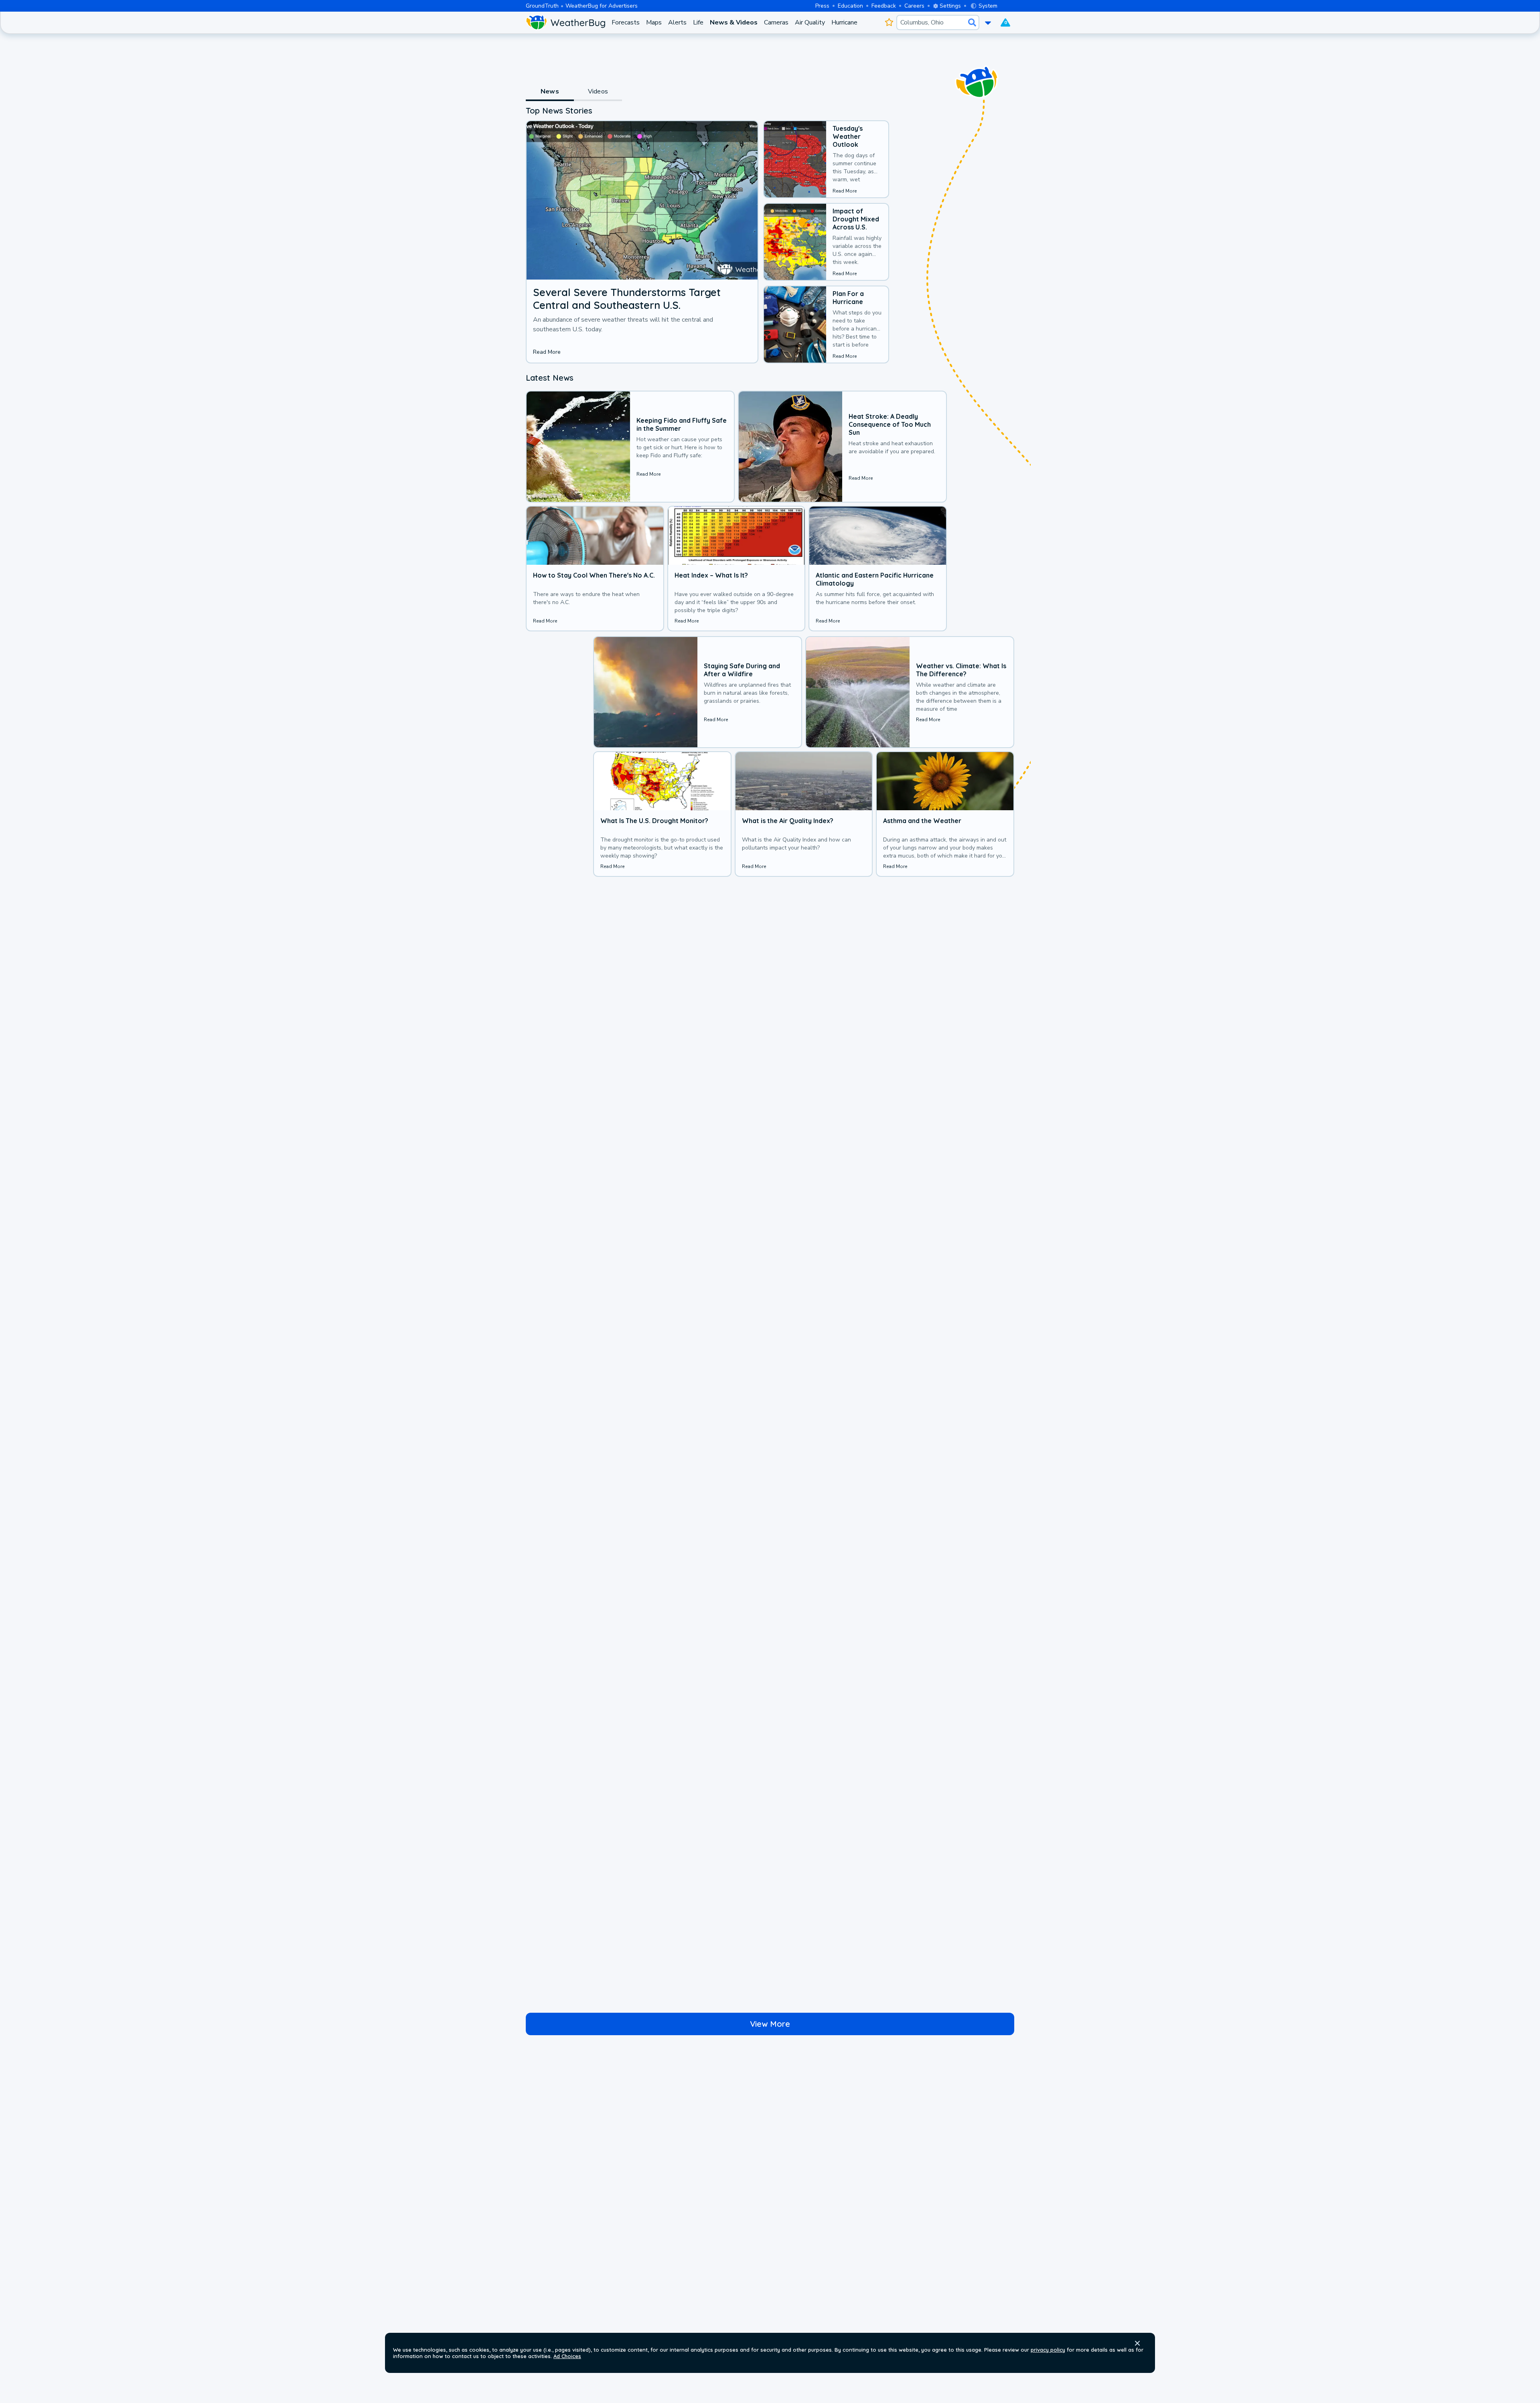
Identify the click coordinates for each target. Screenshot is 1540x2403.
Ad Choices (567, 2356)
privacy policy (1048, 2350)
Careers (914, 6)
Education (850, 6)
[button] (1137, 2343)
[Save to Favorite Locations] (889, 22)
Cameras (776, 22)
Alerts (677, 22)
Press (822, 6)
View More (770, 2024)
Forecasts (626, 22)
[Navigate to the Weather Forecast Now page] (565, 22)
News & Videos (734, 22)
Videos (598, 91)
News (550, 91)
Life (698, 22)
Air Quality (810, 22)
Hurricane (844, 22)
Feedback (884, 6)
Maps (654, 22)
